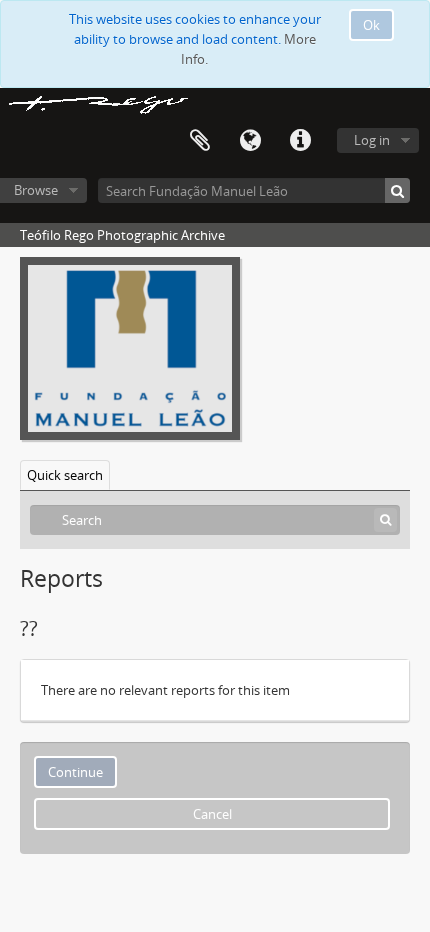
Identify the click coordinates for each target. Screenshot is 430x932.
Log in (372, 140)
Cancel (212, 814)
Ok (371, 25)
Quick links (300, 141)
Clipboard (200, 141)
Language (250, 141)
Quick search (65, 475)
